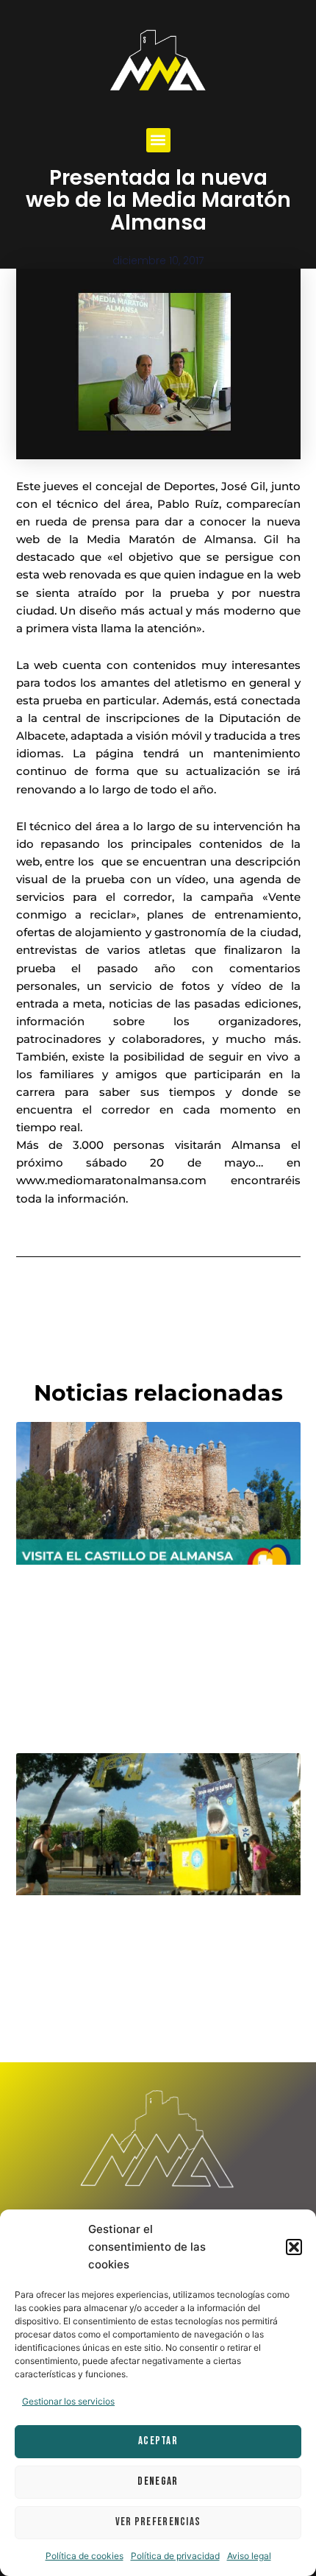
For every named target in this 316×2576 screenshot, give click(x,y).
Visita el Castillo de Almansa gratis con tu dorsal (157, 1610)
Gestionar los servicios (68, 2401)
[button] (294, 2247)
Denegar (158, 2481)
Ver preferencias (158, 2522)
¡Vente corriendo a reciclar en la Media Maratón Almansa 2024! (155, 1941)
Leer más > (43, 1711)
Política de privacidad (175, 2556)
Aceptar (158, 2441)
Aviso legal (249, 2556)
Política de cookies (85, 2556)
